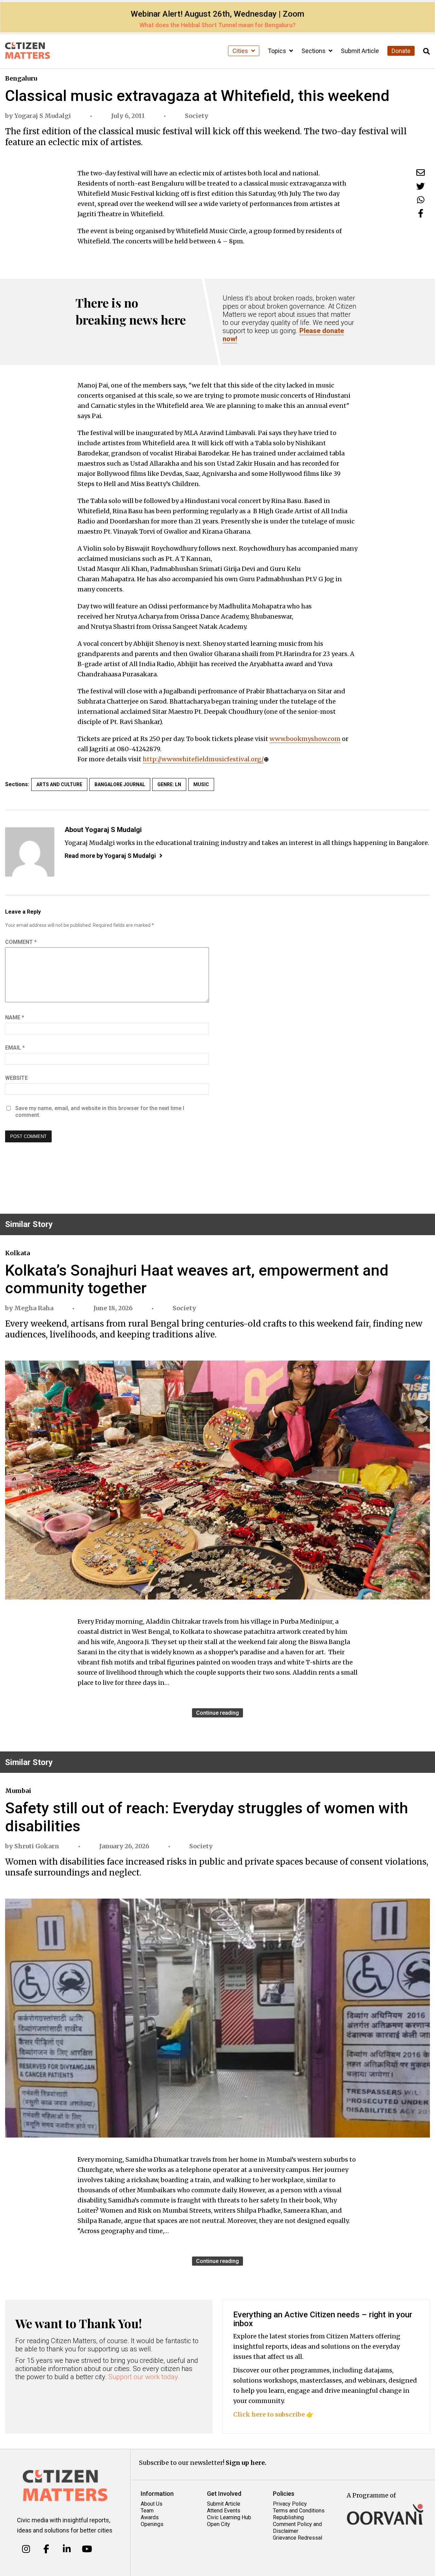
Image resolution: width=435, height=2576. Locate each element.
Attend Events (224, 2511)
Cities (241, 51)
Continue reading (217, 1713)
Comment (21, 942)
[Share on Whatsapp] (421, 200)
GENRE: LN (169, 784)
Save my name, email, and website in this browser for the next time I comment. (100, 1112)
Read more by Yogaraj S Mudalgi (110, 856)
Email (15, 1048)
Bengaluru (21, 78)
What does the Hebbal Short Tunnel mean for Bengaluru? (217, 25)
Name (15, 1017)
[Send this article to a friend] (421, 172)
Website (16, 1078)
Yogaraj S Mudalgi (43, 116)
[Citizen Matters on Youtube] (87, 2549)
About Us (152, 2504)
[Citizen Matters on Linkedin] (67, 2549)
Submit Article (360, 51)
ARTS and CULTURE (59, 784)
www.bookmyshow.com (305, 739)
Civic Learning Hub (229, 2517)
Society (197, 116)
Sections (314, 51)
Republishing (288, 2517)
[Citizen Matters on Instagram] (26, 2549)
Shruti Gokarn (37, 1846)
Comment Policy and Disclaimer (297, 2528)
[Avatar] (30, 852)
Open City (219, 2524)
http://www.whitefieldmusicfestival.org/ (203, 759)
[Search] (427, 51)
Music (201, 784)
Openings (152, 2524)
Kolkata (18, 1253)
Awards (150, 2517)
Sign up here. (246, 2463)
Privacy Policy (290, 2504)
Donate (401, 51)
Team (147, 2511)
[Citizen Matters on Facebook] (46, 2549)
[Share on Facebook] (421, 213)
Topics (278, 51)
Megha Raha (34, 1308)
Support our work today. (144, 2377)
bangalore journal (120, 784)
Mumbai (18, 1791)
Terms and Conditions (299, 2511)
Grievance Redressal (298, 2538)
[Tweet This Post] (421, 186)
